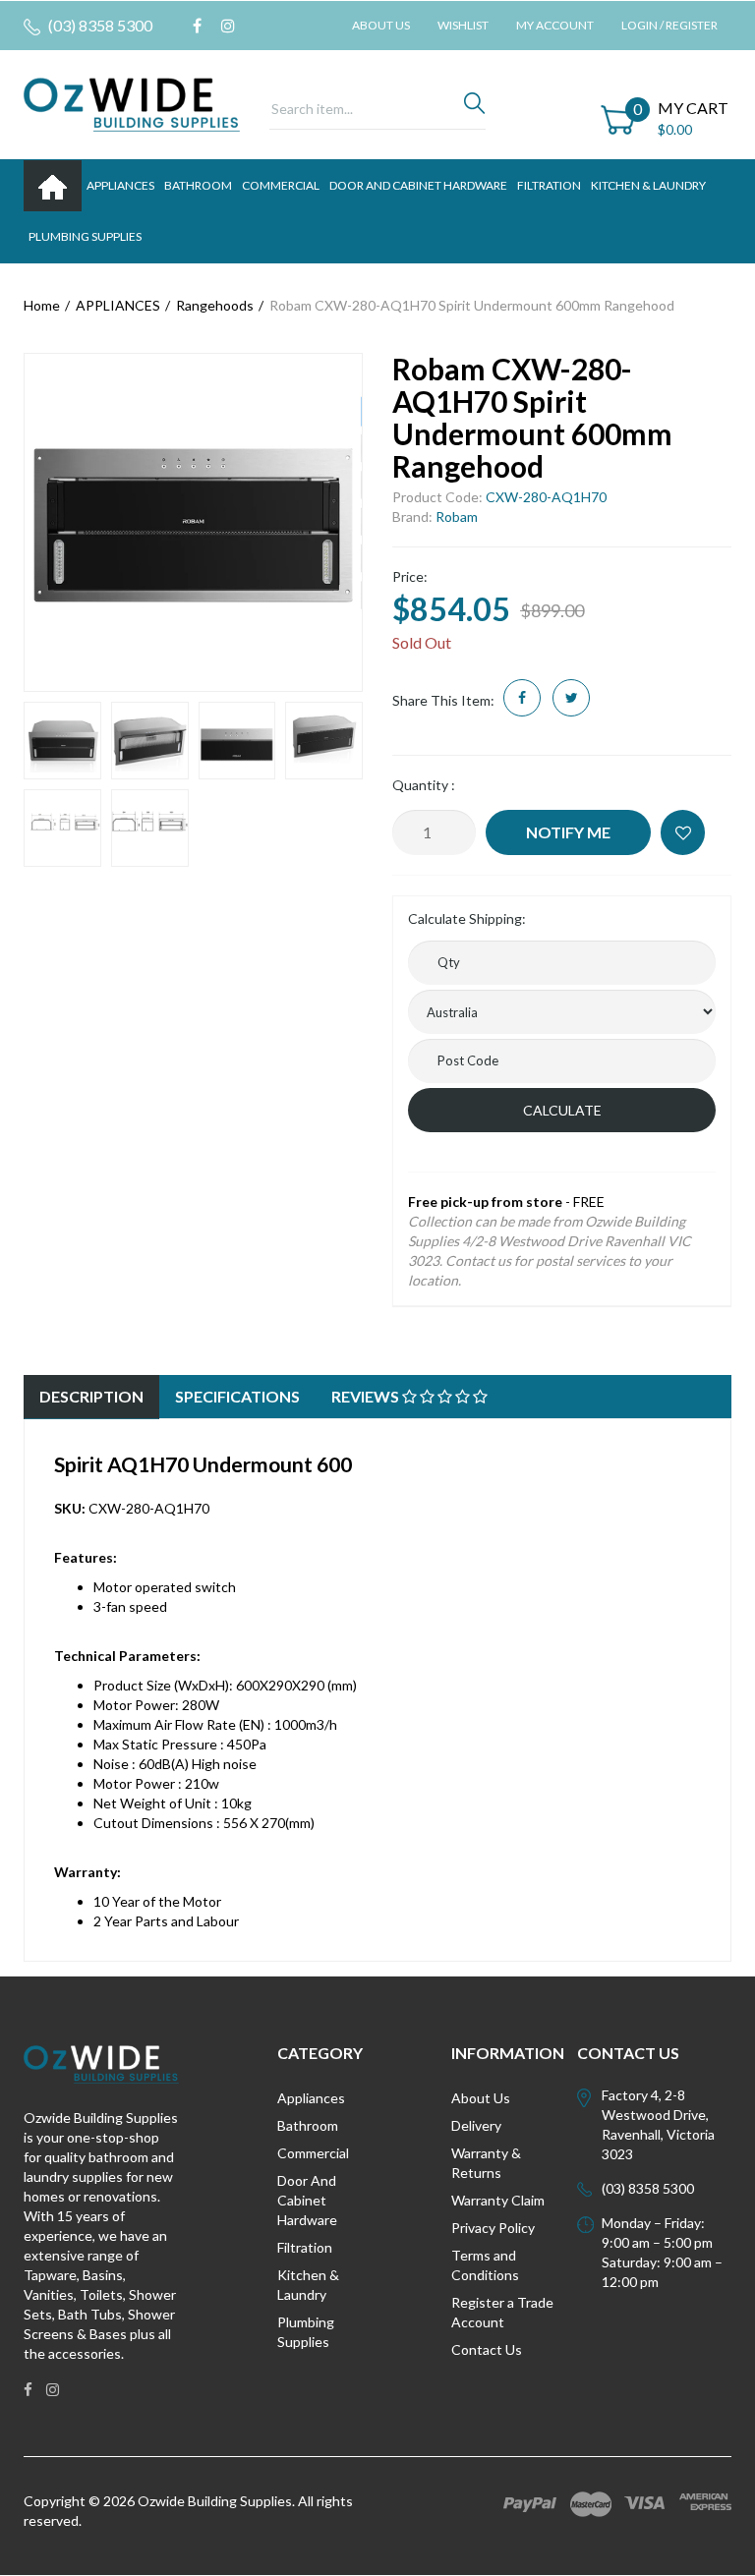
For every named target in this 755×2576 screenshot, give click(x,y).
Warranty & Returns (486, 2163)
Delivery (476, 2125)
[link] (197, 26)
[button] (683, 832)
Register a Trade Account (502, 2312)
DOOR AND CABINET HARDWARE (418, 185)
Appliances (311, 2098)
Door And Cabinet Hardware (307, 2200)
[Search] (474, 108)
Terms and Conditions (485, 2265)
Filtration (305, 2247)
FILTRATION (549, 185)
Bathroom (308, 2125)
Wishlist (463, 25)
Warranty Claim (498, 2200)
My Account (555, 25)
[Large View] (62, 741)
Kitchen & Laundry (308, 2285)
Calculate (562, 1110)
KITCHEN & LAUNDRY (648, 185)
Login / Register (669, 25)
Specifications (237, 1396)
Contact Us (487, 2349)
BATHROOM (198, 185)
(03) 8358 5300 (99, 25)
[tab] (91, 1397)
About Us (381, 25)
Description (91, 1396)
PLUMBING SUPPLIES (85, 236)
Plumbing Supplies (306, 2332)
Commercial (281, 185)
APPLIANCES (120, 185)
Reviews (367, 1396)
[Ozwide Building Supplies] (132, 103)
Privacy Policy (493, 2228)
